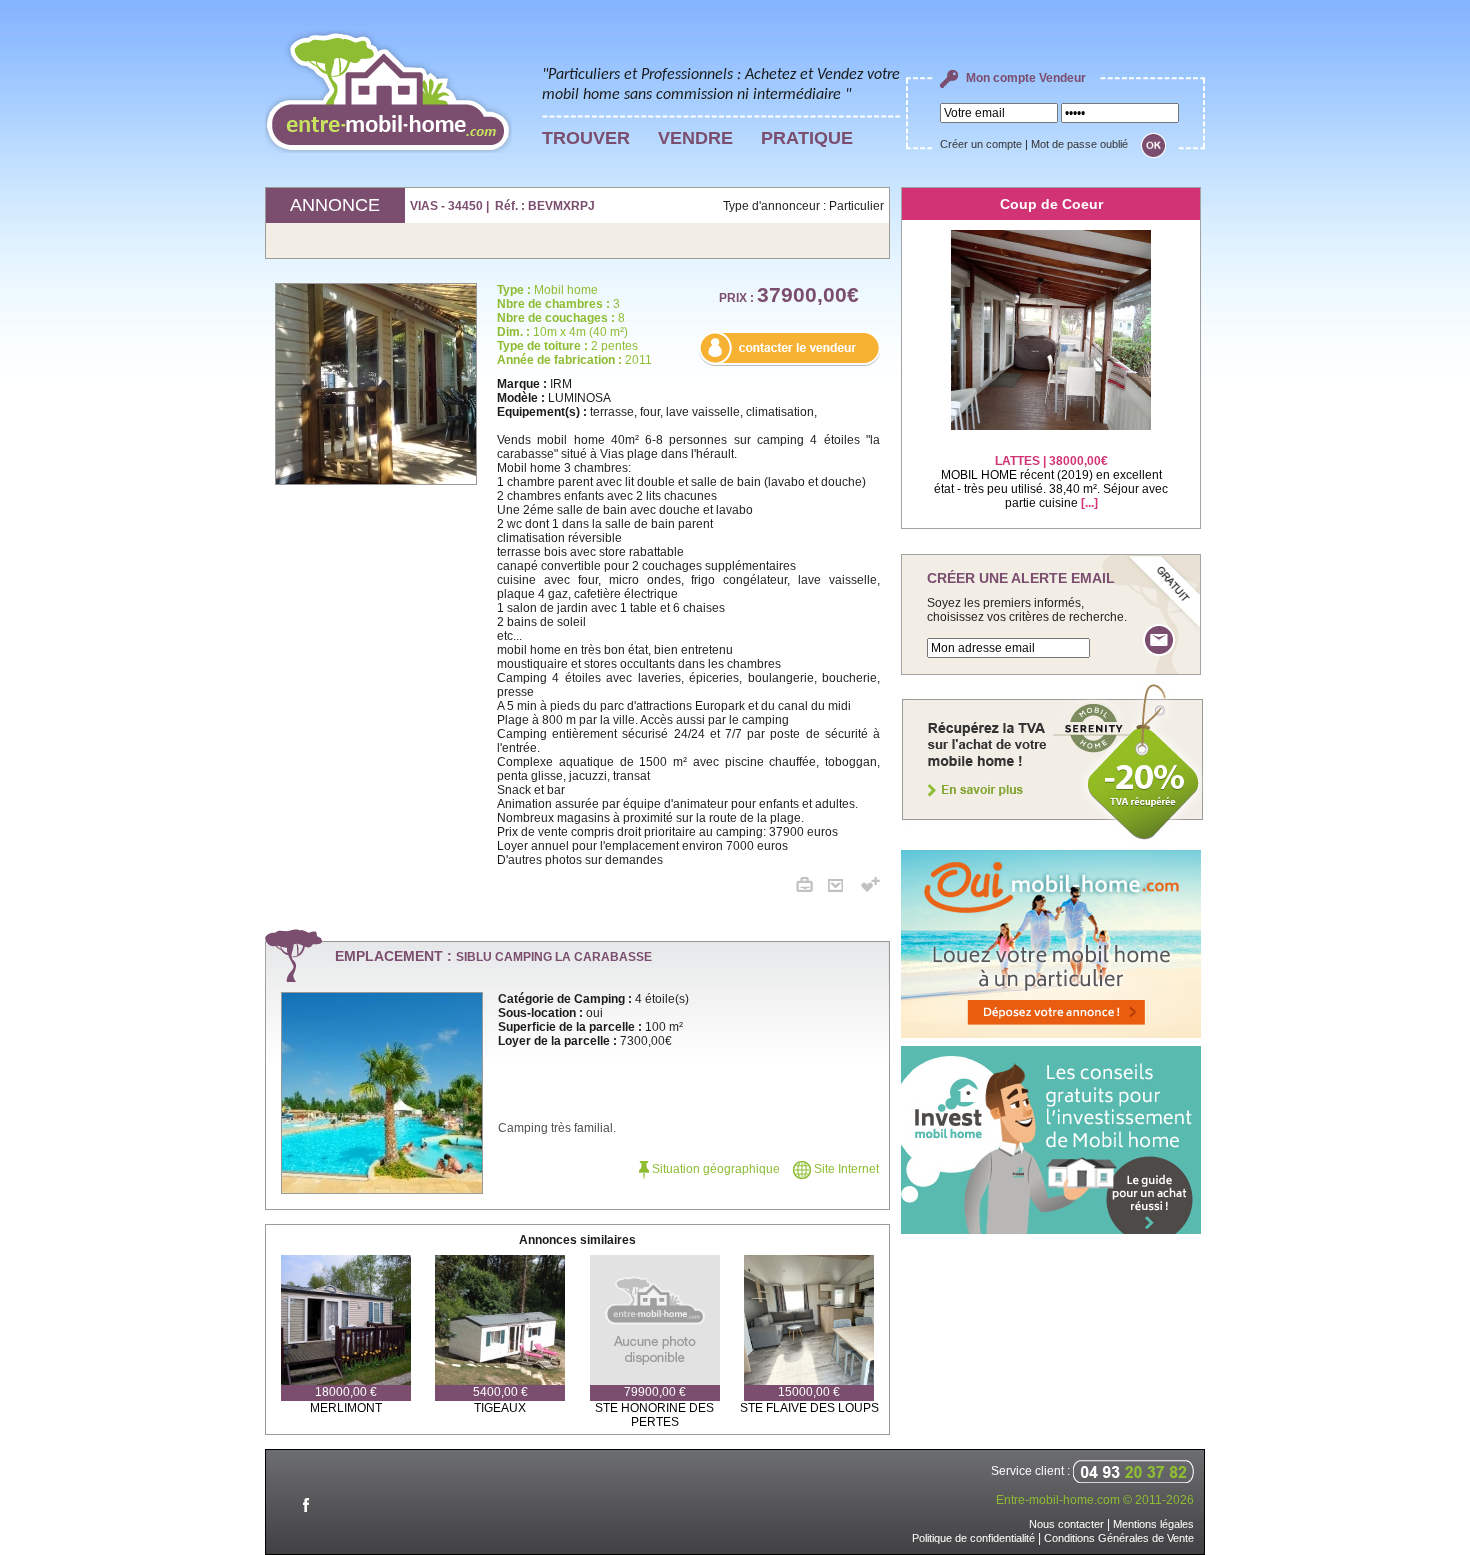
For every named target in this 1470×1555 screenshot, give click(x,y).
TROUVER (586, 138)
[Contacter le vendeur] (789, 362)
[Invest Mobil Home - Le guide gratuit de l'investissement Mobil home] (1051, 1230)
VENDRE (695, 138)
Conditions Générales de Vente (1119, 1538)
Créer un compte (981, 144)
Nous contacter (1066, 1524)
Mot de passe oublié (1079, 144)
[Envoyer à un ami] (843, 888)
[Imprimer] (812, 888)
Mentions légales (1153, 1524)
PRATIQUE (807, 138)
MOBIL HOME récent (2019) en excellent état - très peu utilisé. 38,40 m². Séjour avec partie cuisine (1051, 482)
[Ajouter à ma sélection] (870, 888)
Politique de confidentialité (973, 1538)
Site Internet (845, 1169)
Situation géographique (714, 1169)
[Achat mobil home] (1053, 838)
